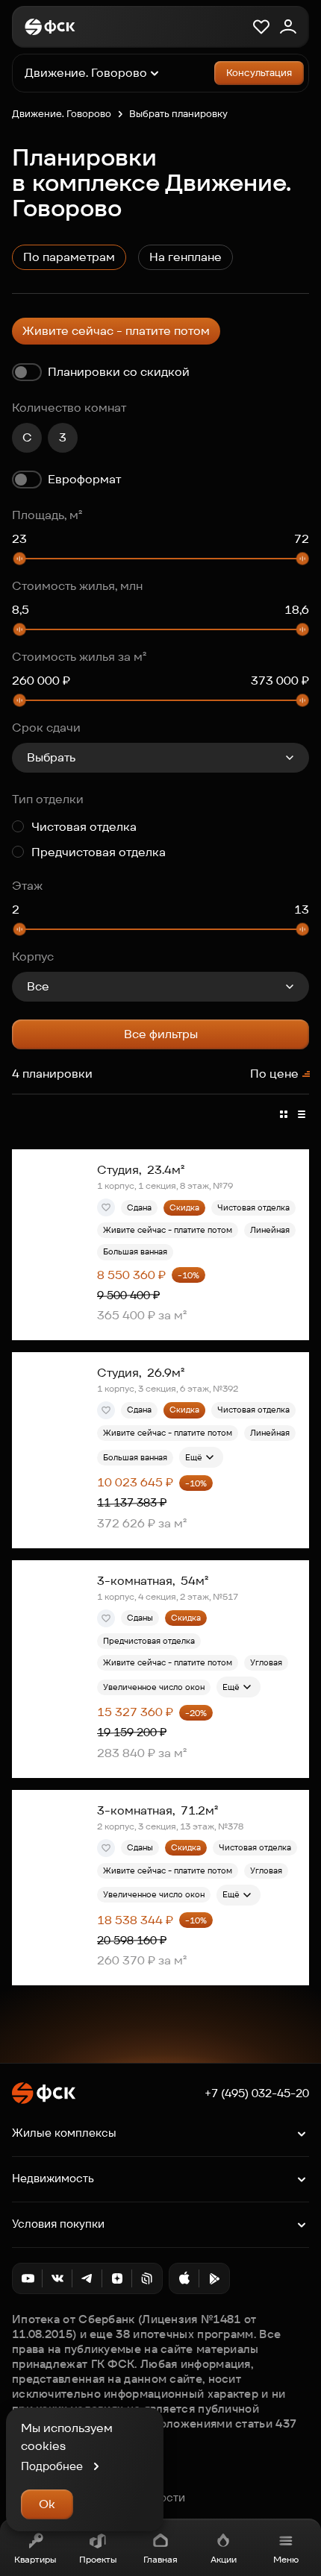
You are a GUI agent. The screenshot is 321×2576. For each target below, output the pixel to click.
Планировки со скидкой (119, 372)
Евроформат (84, 479)
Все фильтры (161, 1034)
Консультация (259, 73)
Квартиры (35, 2559)
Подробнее (52, 2466)
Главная (160, 2559)
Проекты (98, 2559)
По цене (274, 1074)
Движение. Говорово (62, 114)
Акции (224, 2559)
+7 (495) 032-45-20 (257, 2093)
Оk (47, 2504)
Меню (286, 2559)
